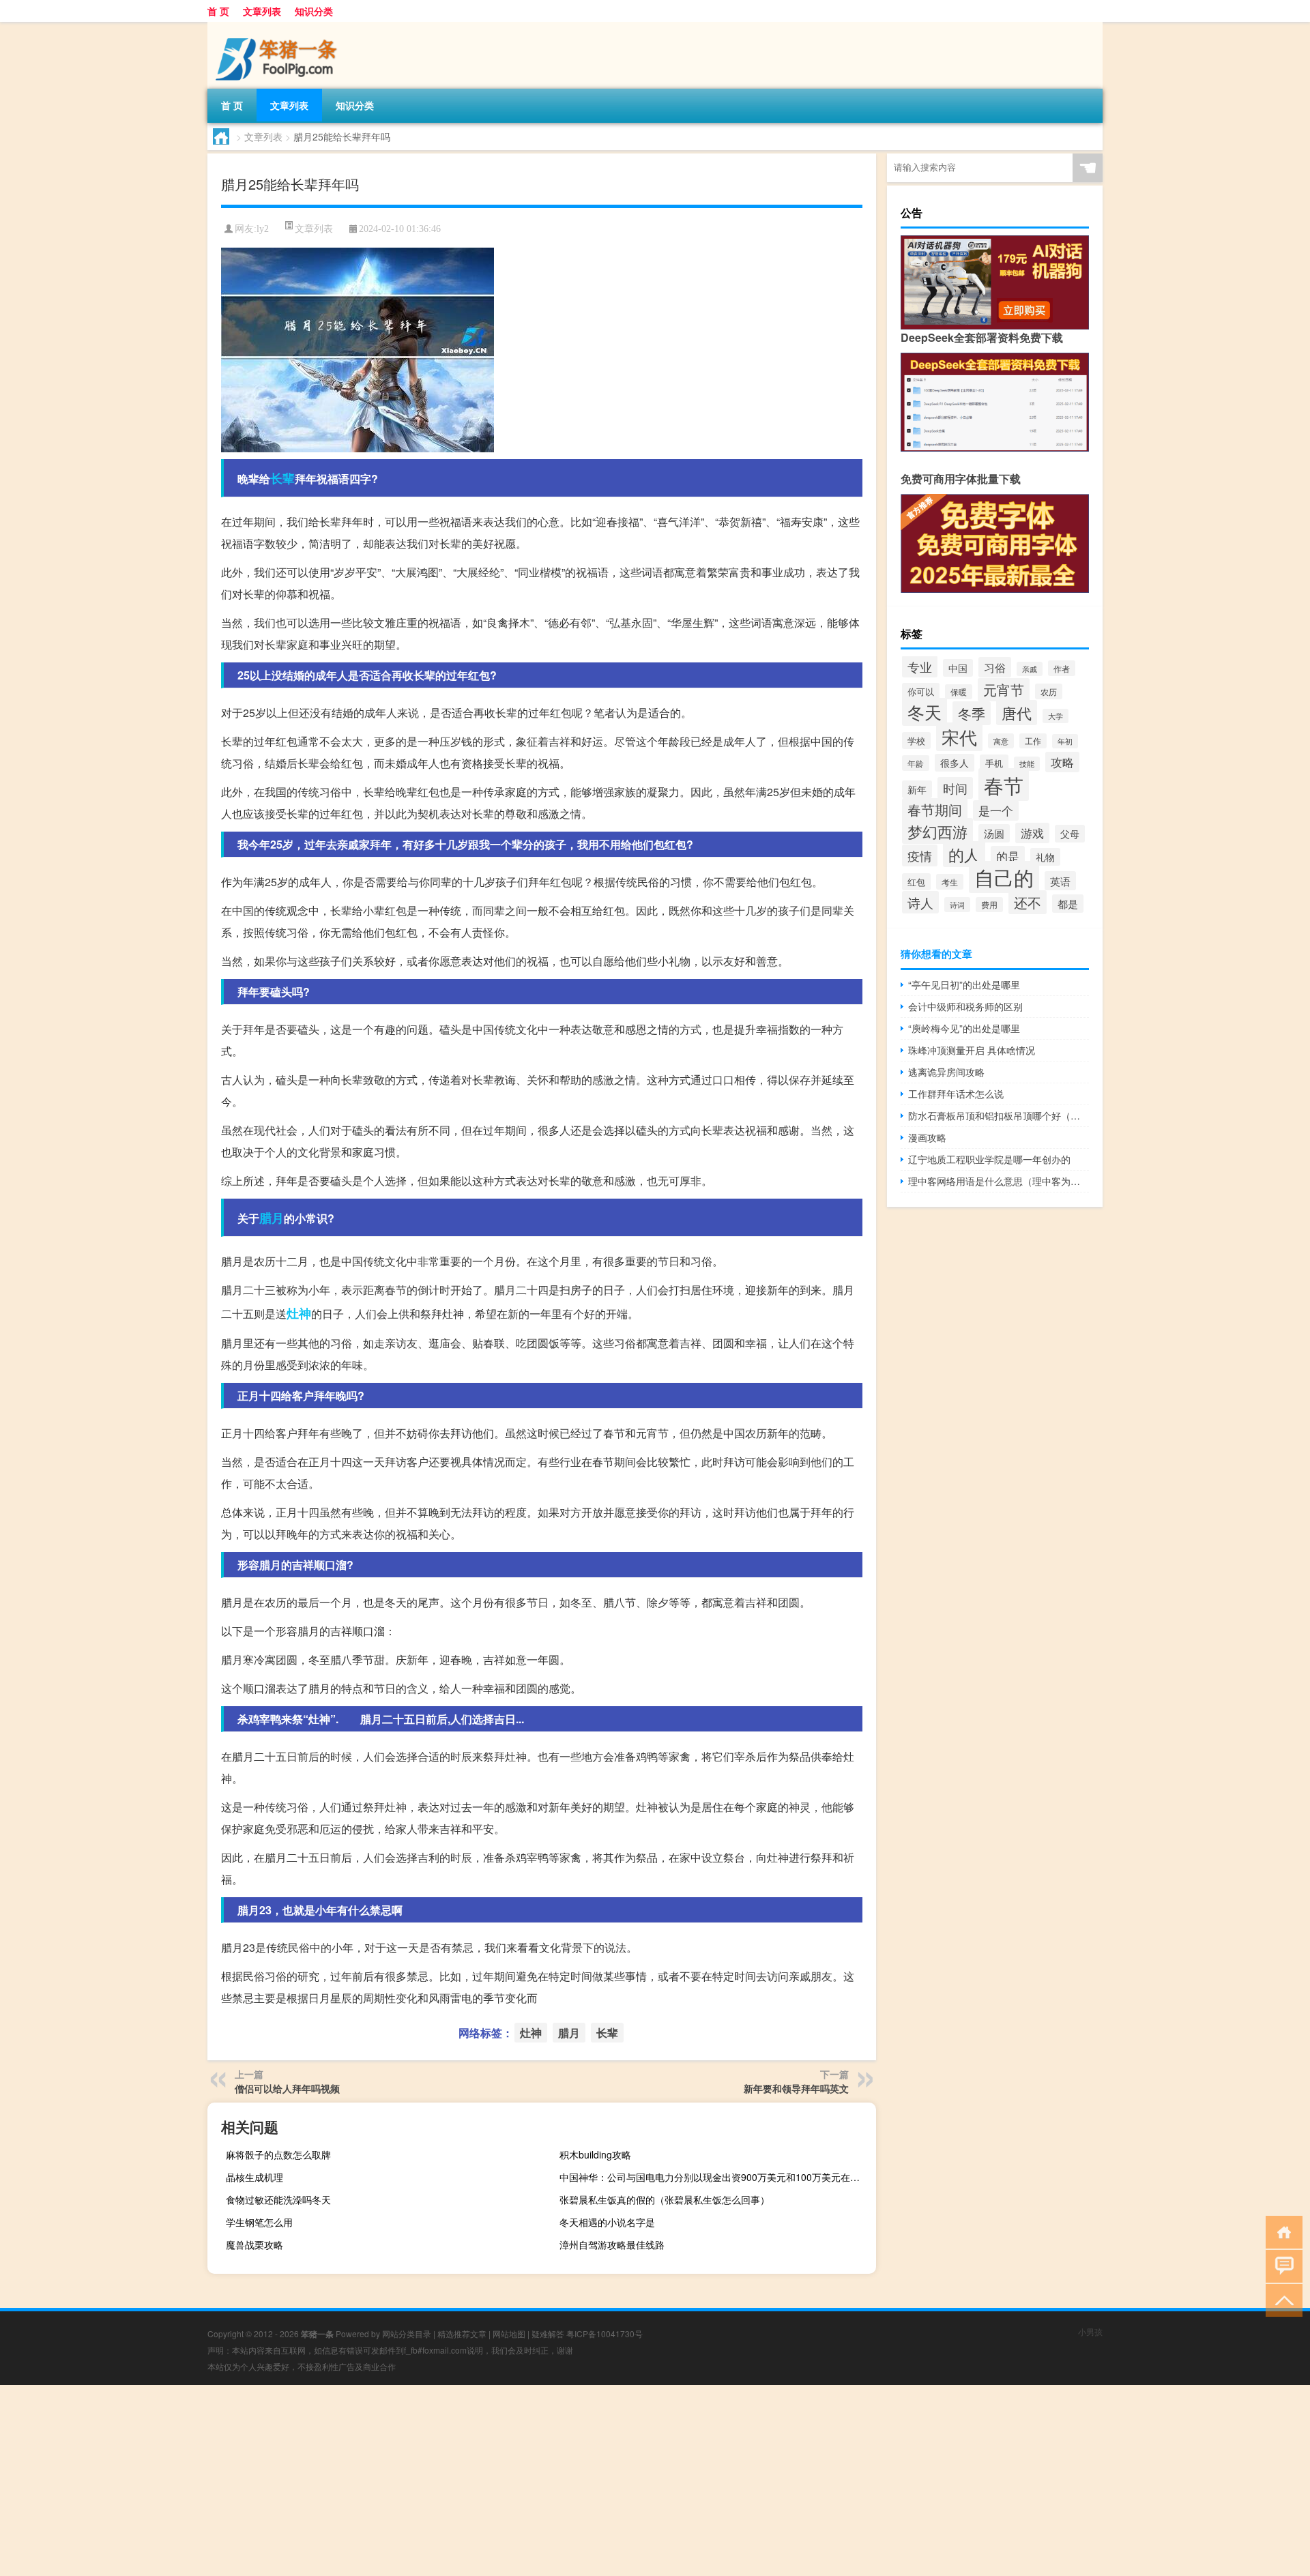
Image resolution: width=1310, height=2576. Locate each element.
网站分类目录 (407, 2333)
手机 (994, 763)
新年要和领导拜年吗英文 (796, 2088)
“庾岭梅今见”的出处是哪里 (964, 1028)
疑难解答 (548, 2333)
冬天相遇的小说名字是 (607, 2222)
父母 (1070, 834)
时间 (955, 788)
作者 (1062, 668)
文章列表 (262, 11)
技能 (1027, 764)
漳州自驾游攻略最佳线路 (612, 2244)
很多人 (955, 763)
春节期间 (935, 810)
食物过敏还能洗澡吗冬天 (278, 2199)
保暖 (959, 692)
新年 (917, 789)
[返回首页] (1281, 2231)
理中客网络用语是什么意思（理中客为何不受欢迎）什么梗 (999, 1181)
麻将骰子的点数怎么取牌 (278, 2154)
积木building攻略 (595, 2154)
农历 (1049, 691)
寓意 (1001, 741)
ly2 (263, 229)
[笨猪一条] (279, 27)
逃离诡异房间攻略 (946, 1072)
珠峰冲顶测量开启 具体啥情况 (972, 1050)
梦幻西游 (937, 831)
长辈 (282, 478)
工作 (1033, 741)
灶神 (299, 1313)
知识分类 (314, 11)
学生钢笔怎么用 (259, 2222)
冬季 (972, 713)
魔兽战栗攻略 (254, 2244)
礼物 (1045, 857)
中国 (958, 668)
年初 (1065, 741)
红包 (916, 882)
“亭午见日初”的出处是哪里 (964, 984)
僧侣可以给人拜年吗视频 (287, 2088)
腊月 (272, 1218)
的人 (964, 854)
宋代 (959, 737)
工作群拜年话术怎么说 (956, 1094)
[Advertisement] (409, 2480)
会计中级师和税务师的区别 (965, 1006)
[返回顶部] (1281, 2299)
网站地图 (509, 2333)
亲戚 (1030, 669)
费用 (989, 905)
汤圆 (994, 833)
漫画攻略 (927, 1137)
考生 (950, 882)
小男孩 (1090, 2331)
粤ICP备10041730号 (605, 2333)
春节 (1004, 785)
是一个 (996, 810)
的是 (1008, 856)
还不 (1028, 902)
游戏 (1032, 833)
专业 (920, 667)
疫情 (920, 855)
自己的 (1004, 877)
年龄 (916, 763)
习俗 (995, 667)
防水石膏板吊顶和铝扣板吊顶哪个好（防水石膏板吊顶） (999, 1115)
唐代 (1017, 713)
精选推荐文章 (462, 2333)
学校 (916, 741)
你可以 (921, 691)
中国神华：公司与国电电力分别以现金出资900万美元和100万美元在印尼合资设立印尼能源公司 (716, 2177)
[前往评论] (1281, 2265)
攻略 (1062, 762)
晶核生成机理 (254, 2177)
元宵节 (1004, 690)
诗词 (957, 905)
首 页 (218, 11)
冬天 (925, 712)
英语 (1060, 881)
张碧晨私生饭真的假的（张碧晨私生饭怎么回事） (665, 2199)
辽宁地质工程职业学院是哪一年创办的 (989, 1159)
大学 (1056, 716)
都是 (1068, 904)
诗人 (920, 902)
